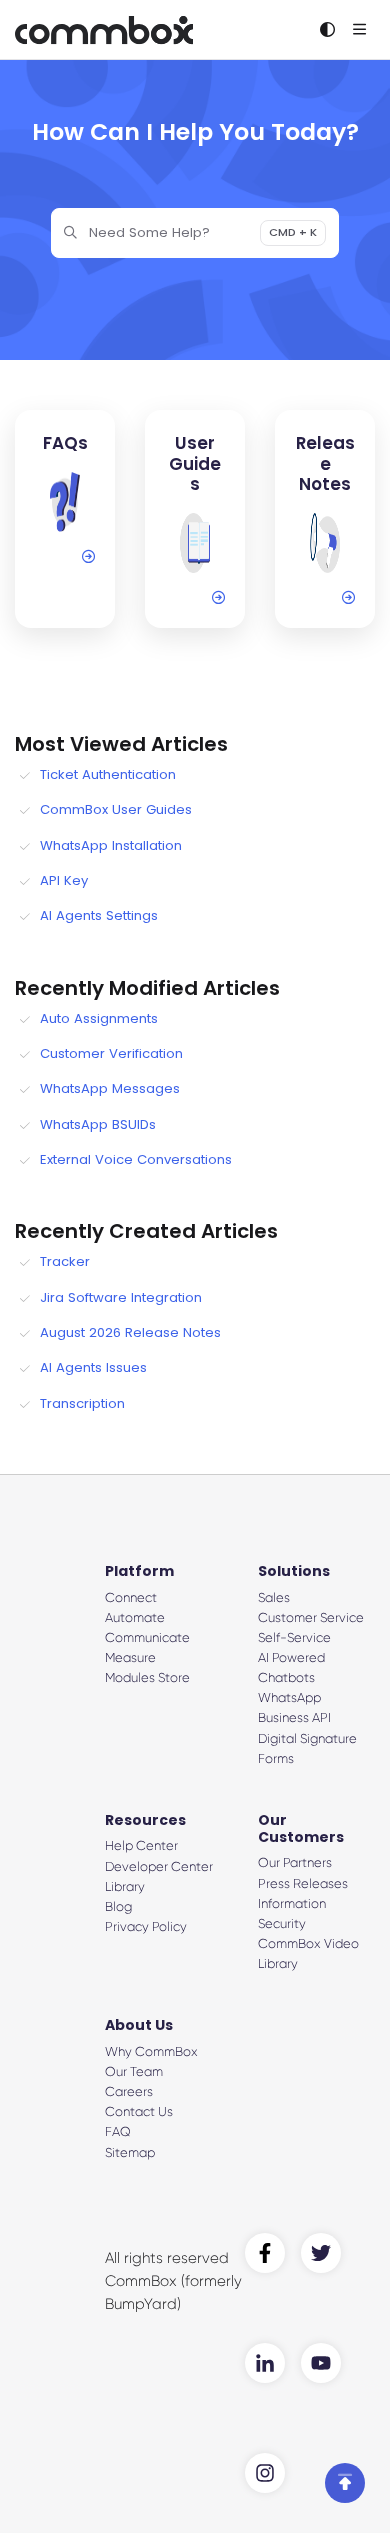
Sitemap (130, 2152)
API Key (64, 880)
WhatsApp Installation (111, 845)
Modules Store (147, 1677)
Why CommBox (151, 2051)
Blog (118, 1906)
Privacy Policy (146, 1926)
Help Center (141, 1845)
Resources (145, 1820)
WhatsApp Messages (110, 1088)
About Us (139, 2025)
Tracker (65, 1261)
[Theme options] (327, 30)
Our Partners (295, 1862)
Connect (131, 1597)
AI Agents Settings (99, 915)
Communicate (147, 1637)
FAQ (118, 2131)
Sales (274, 1597)
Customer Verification (111, 1053)
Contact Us (139, 2111)
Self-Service (294, 1637)
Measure (130, 1657)
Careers (129, 2091)
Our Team (134, 2071)
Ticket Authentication (108, 774)
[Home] (104, 30)
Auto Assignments (99, 1018)
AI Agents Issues (93, 1367)
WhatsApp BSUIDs (98, 1124)
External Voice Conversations (136, 1159)
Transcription (82, 1403)
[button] (345, 2483)
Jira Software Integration (121, 1297)
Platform (139, 1571)
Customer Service (311, 1617)
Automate (135, 1617)
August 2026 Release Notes (130, 1332)
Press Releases (303, 1883)
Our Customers (301, 1828)
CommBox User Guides (116, 809)
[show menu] (359, 30)
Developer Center (159, 1866)
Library (125, 1886)
